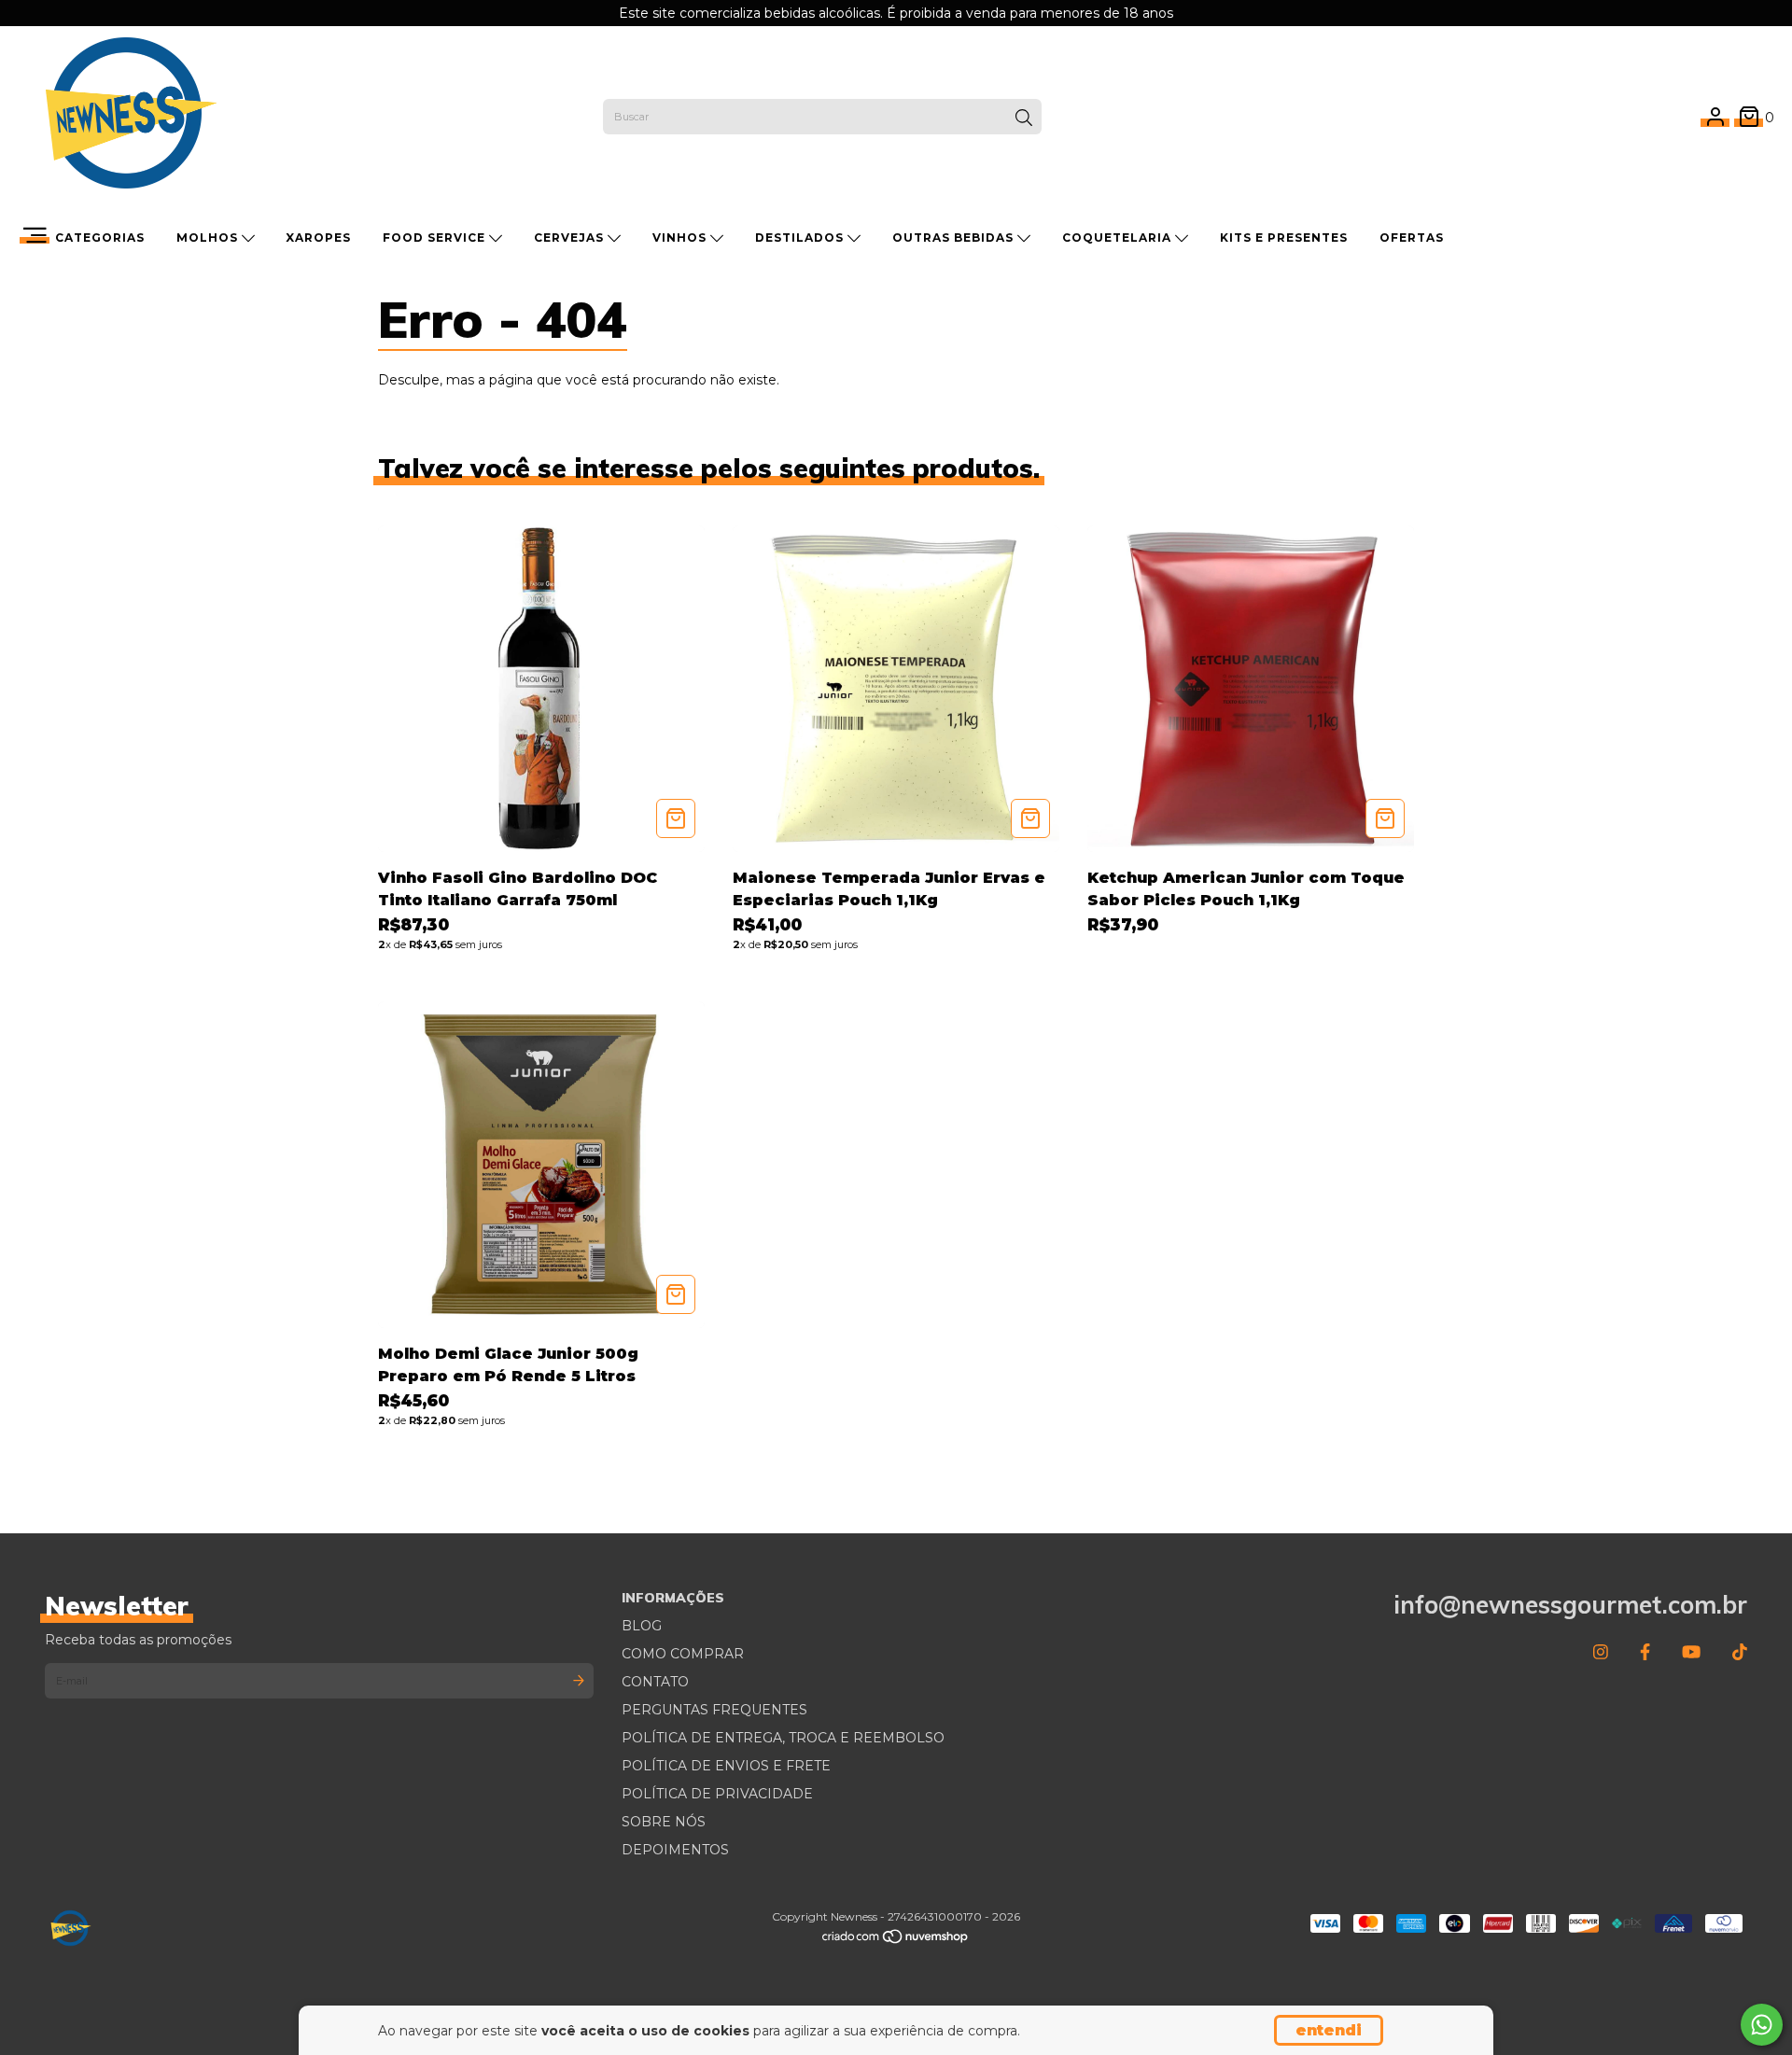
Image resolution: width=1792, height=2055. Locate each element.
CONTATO (655, 1682)
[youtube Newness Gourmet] (1691, 1653)
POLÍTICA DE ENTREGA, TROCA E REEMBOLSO (783, 1738)
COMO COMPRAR (683, 1654)
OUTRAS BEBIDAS (955, 238)
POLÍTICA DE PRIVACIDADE (717, 1794)
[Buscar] (1024, 119)
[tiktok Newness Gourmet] (1740, 1653)
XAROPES (318, 238)
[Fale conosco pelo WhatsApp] (1762, 2025)
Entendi (1329, 2030)
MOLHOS (209, 238)
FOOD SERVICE (436, 238)
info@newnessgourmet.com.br (1570, 1605)
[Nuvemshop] (896, 1941)
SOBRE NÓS (664, 1822)
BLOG (642, 1626)
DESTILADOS (801, 238)
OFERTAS (1412, 238)
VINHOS (681, 238)
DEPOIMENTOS (675, 1850)
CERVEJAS (571, 238)
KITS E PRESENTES (1284, 238)
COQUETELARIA (1119, 238)
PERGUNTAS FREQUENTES (714, 1710)
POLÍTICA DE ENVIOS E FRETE (726, 1766)
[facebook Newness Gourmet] (1645, 1653)
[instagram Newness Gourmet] (1601, 1653)
